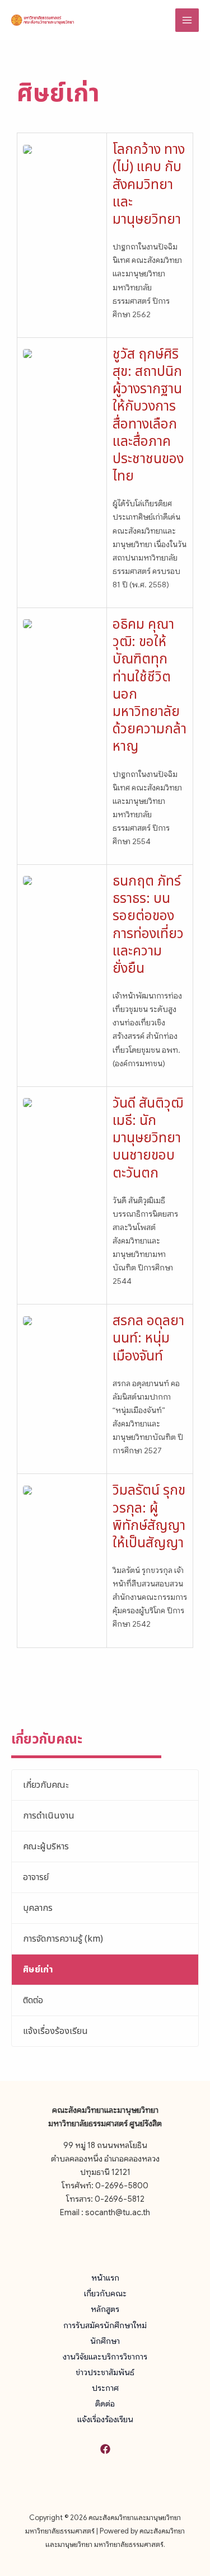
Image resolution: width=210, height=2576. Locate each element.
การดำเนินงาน (49, 1816)
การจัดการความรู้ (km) (63, 1939)
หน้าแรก (105, 2278)
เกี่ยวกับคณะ (46, 1785)
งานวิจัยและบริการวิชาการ (105, 2357)
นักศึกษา (105, 2341)
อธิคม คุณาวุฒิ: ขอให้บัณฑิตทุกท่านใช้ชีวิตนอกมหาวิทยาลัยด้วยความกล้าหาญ (150, 686)
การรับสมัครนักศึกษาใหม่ (105, 2325)
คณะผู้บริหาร (46, 1847)
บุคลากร (38, 1908)
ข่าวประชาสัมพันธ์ (105, 2372)
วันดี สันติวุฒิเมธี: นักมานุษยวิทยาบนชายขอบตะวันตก (148, 1139)
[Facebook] (105, 2449)
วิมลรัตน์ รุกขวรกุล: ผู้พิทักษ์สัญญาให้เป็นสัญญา (149, 1517)
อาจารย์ (36, 1877)
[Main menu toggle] (187, 20)
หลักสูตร (105, 2309)
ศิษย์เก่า (38, 1970)
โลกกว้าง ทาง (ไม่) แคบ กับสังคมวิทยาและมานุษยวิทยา (149, 185)
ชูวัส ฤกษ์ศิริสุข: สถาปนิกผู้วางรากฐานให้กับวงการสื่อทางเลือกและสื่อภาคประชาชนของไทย (148, 416)
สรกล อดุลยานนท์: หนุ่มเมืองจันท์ (148, 1339)
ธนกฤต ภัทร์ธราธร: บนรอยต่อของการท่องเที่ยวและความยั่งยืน (148, 925)
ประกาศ (105, 2388)
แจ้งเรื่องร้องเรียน (55, 2031)
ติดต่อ (33, 2000)
